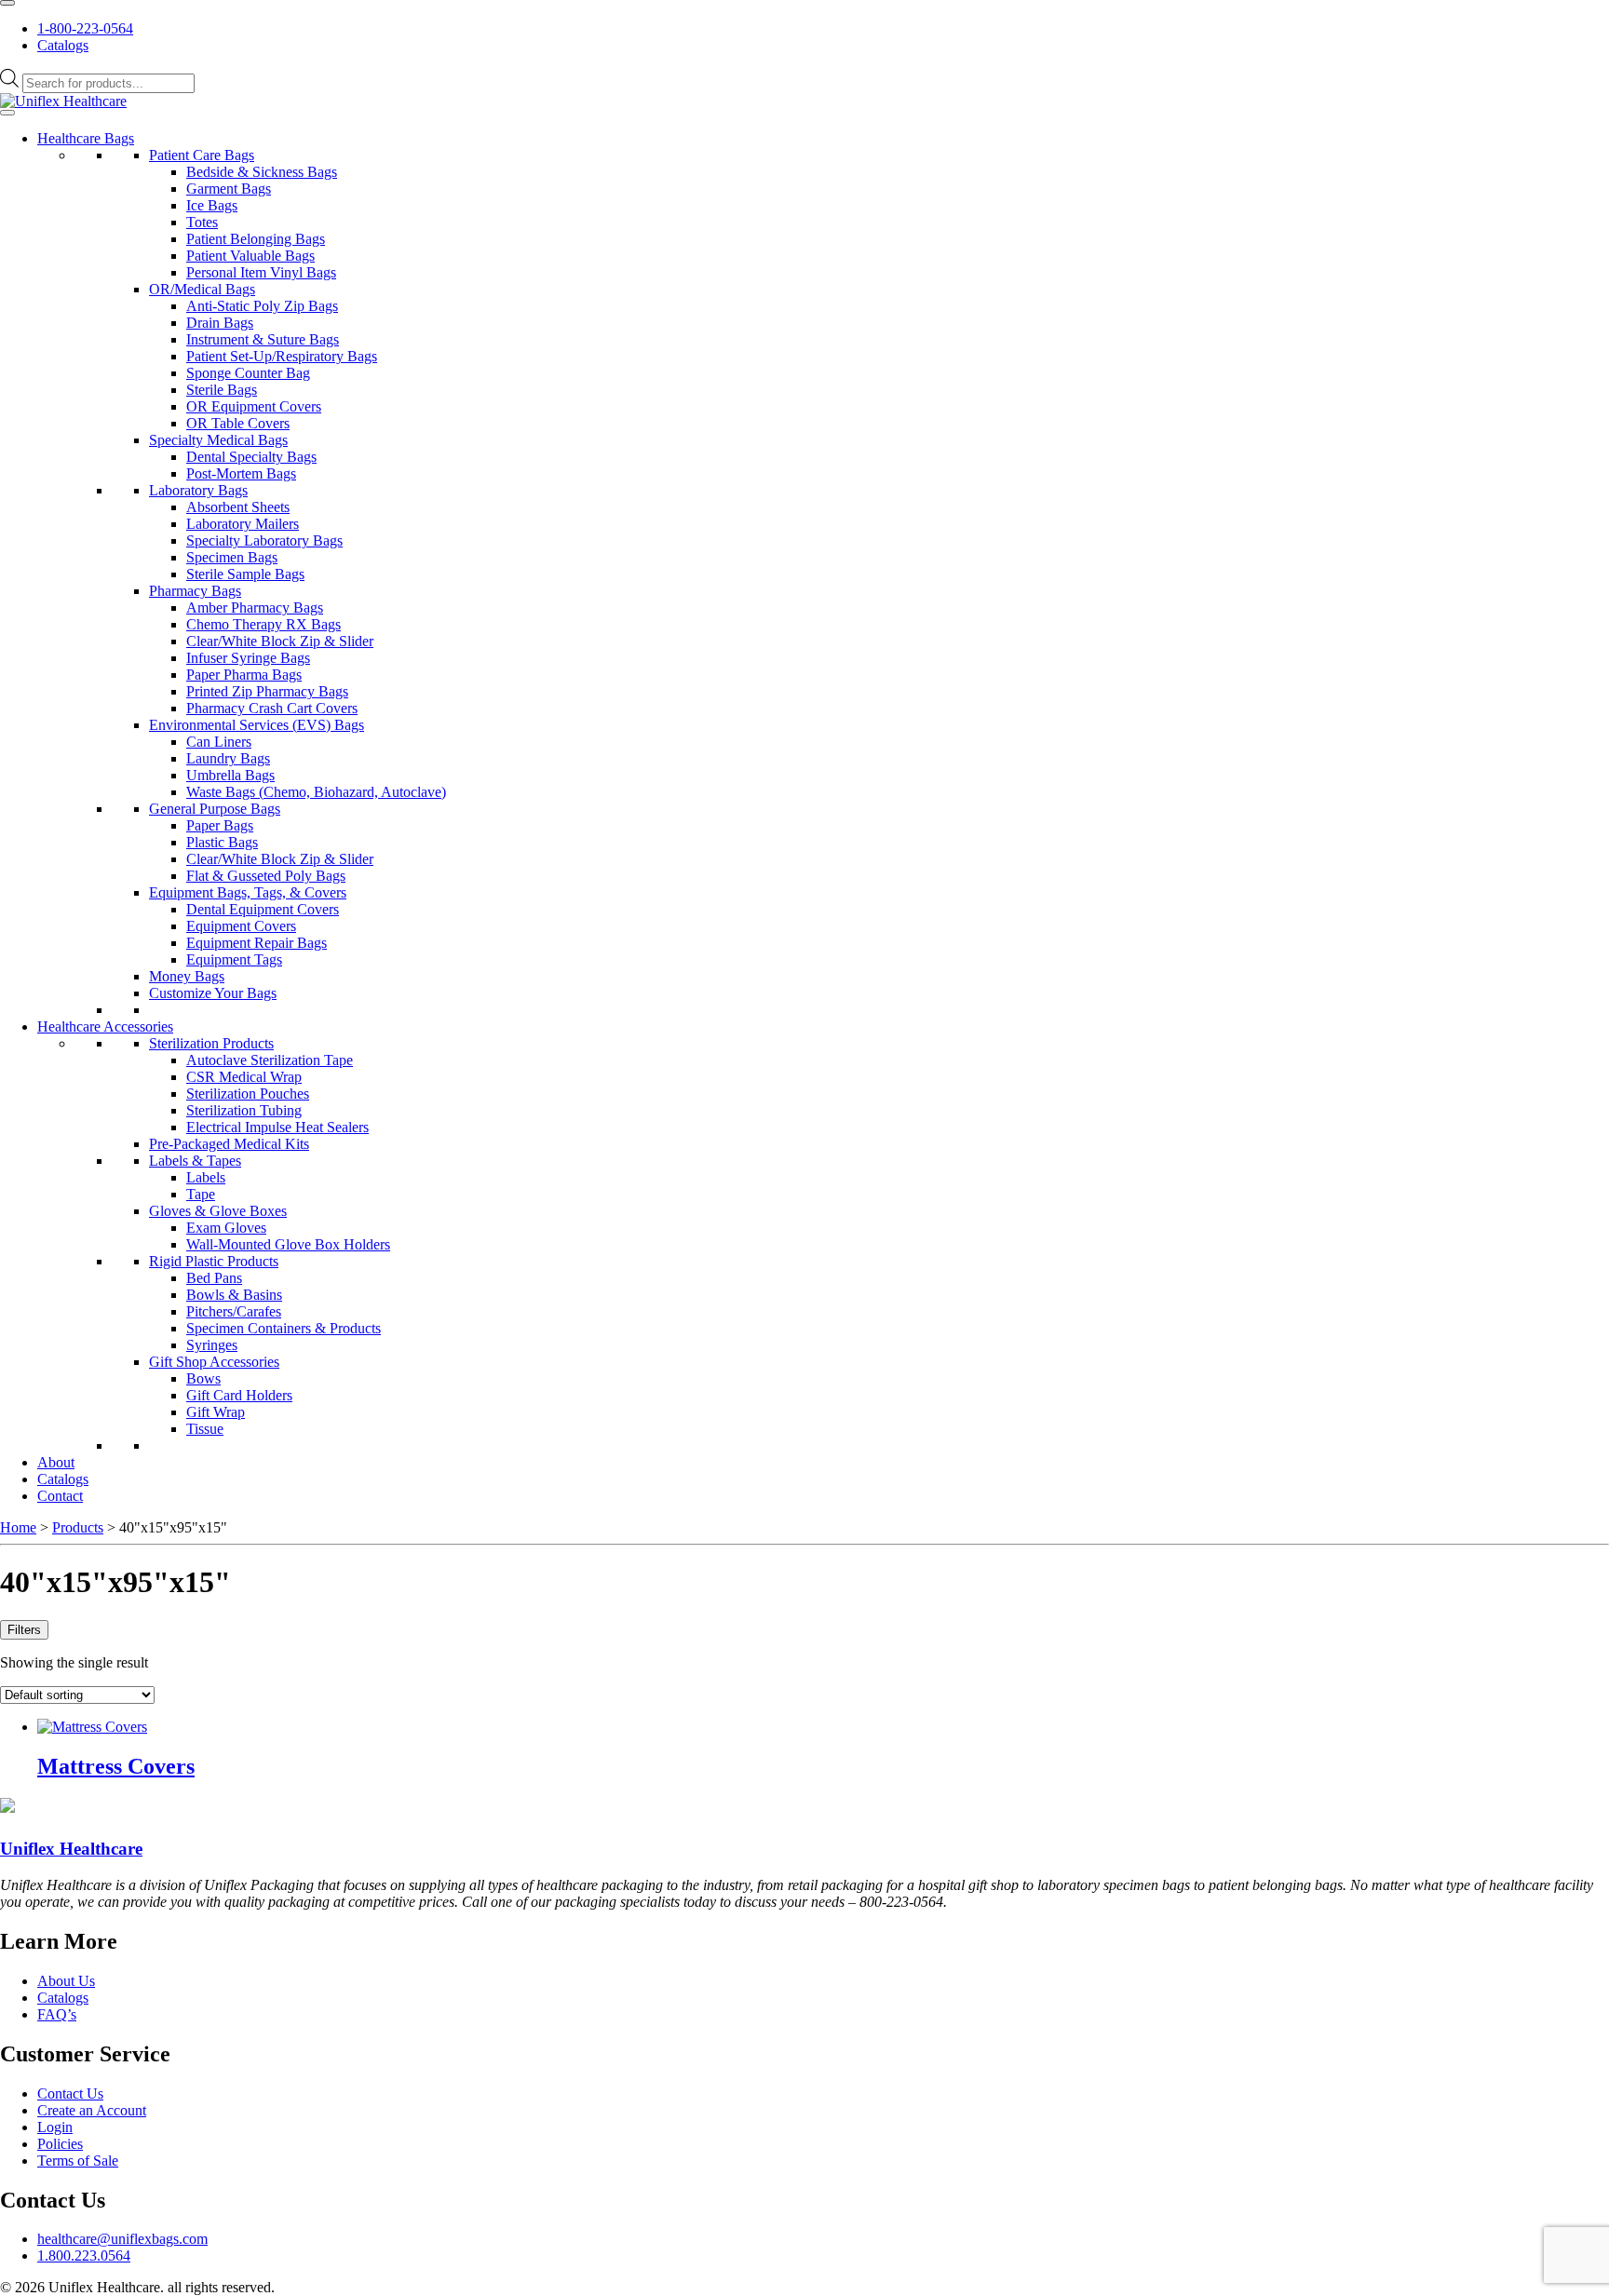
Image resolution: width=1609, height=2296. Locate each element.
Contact (60, 1496)
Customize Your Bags (213, 993)
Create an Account (92, 2110)
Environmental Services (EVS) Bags (257, 725)
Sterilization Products (211, 1043)
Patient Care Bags (202, 155)
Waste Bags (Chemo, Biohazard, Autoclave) (316, 792)
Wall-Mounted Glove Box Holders (288, 1244)
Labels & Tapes (195, 1161)
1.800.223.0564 (84, 2255)
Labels (206, 1177)
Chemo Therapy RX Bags (264, 624)
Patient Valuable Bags (250, 256)
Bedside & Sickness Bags (262, 172)
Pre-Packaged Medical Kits (229, 1144)
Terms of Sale (78, 2161)
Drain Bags (220, 323)
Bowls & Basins (234, 1295)
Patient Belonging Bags (256, 239)
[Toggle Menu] (7, 3)
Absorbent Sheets (238, 507)
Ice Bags (212, 205)
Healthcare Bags (86, 138)
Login (55, 2127)
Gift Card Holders (239, 1395)
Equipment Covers (241, 926)
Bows (203, 1378)
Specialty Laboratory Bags (264, 540)
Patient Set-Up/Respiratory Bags (282, 356)
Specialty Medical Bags (218, 440)
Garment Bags (229, 189)
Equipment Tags (234, 959)
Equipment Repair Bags (257, 943)
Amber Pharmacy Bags (255, 608)
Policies (60, 2144)
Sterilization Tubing (244, 1110)
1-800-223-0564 (85, 28)
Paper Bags (220, 825)
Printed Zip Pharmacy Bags (267, 691)
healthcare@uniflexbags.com (122, 2239)
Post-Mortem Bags (241, 473)
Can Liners (219, 742)
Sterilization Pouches (248, 1094)
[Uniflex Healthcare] (63, 101)
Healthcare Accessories (105, 1026)
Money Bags (187, 976)
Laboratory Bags (198, 490)
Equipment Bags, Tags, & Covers (248, 892)
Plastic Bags (222, 842)
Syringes (212, 1345)
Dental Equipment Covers (263, 909)
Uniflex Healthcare (71, 1849)
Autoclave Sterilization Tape (270, 1060)
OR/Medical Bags (202, 289)
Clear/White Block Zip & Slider (280, 641)
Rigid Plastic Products (214, 1261)
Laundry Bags (228, 758)
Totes (202, 222)
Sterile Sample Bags (245, 574)
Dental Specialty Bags (251, 457)
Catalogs (63, 45)
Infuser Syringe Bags (248, 658)
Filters (24, 1630)
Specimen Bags (232, 557)
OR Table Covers (238, 423)
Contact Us (70, 2093)
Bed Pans (214, 1278)
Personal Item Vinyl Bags (261, 272)
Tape (201, 1194)
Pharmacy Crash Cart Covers (272, 708)
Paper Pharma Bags (244, 675)
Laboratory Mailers (243, 524)
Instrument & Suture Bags (263, 339)
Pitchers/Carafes (234, 1311)
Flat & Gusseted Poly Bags (266, 876)
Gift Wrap (216, 1412)
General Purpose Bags (215, 809)
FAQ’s (57, 2014)
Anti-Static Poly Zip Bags (262, 306)
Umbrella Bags (230, 775)
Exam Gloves (226, 1228)
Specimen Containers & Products (284, 1328)
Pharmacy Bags (195, 591)
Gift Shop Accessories (214, 1362)
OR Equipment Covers (254, 406)
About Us (66, 1981)
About (56, 1462)
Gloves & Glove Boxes (218, 1211)
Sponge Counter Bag (248, 373)
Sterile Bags (222, 390)
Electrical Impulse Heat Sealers (277, 1127)
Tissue (205, 1429)
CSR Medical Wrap (244, 1077)
